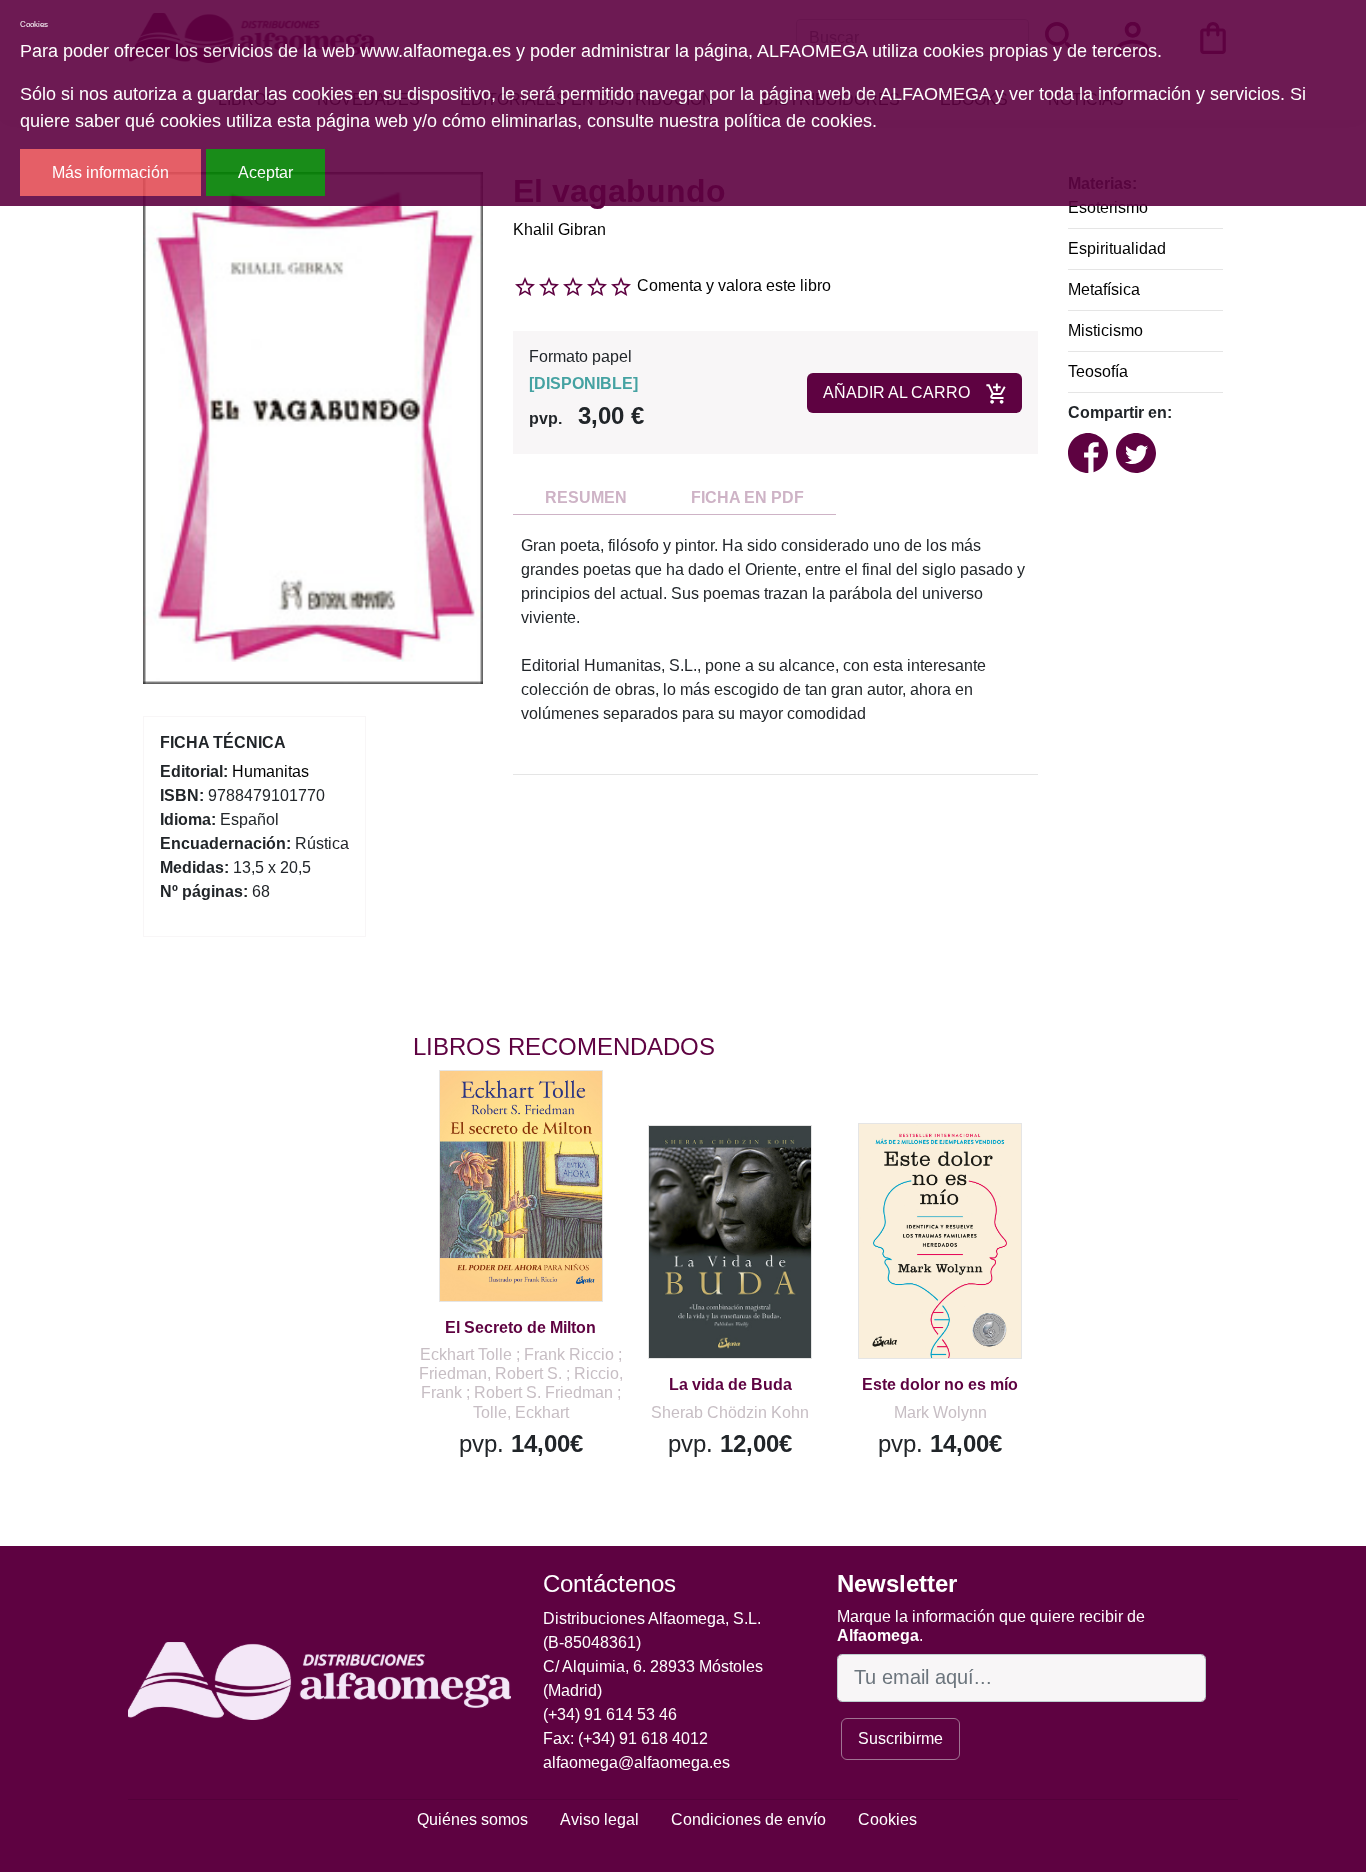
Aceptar (265, 172)
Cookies (887, 1819)
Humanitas (270, 771)
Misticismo (1105, 330)
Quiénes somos (472, 1819)
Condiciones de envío (748, 1819)
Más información (110, 172)
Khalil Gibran (559, 229)
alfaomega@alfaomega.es (636, 1762)
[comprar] (536, 1114)
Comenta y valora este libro (734, 285)
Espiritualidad (1117, 248)
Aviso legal (599, 1819)
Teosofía (1098, 371)
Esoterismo (1108, 207)
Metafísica (1104, 289)
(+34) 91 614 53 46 (610, 1714)
